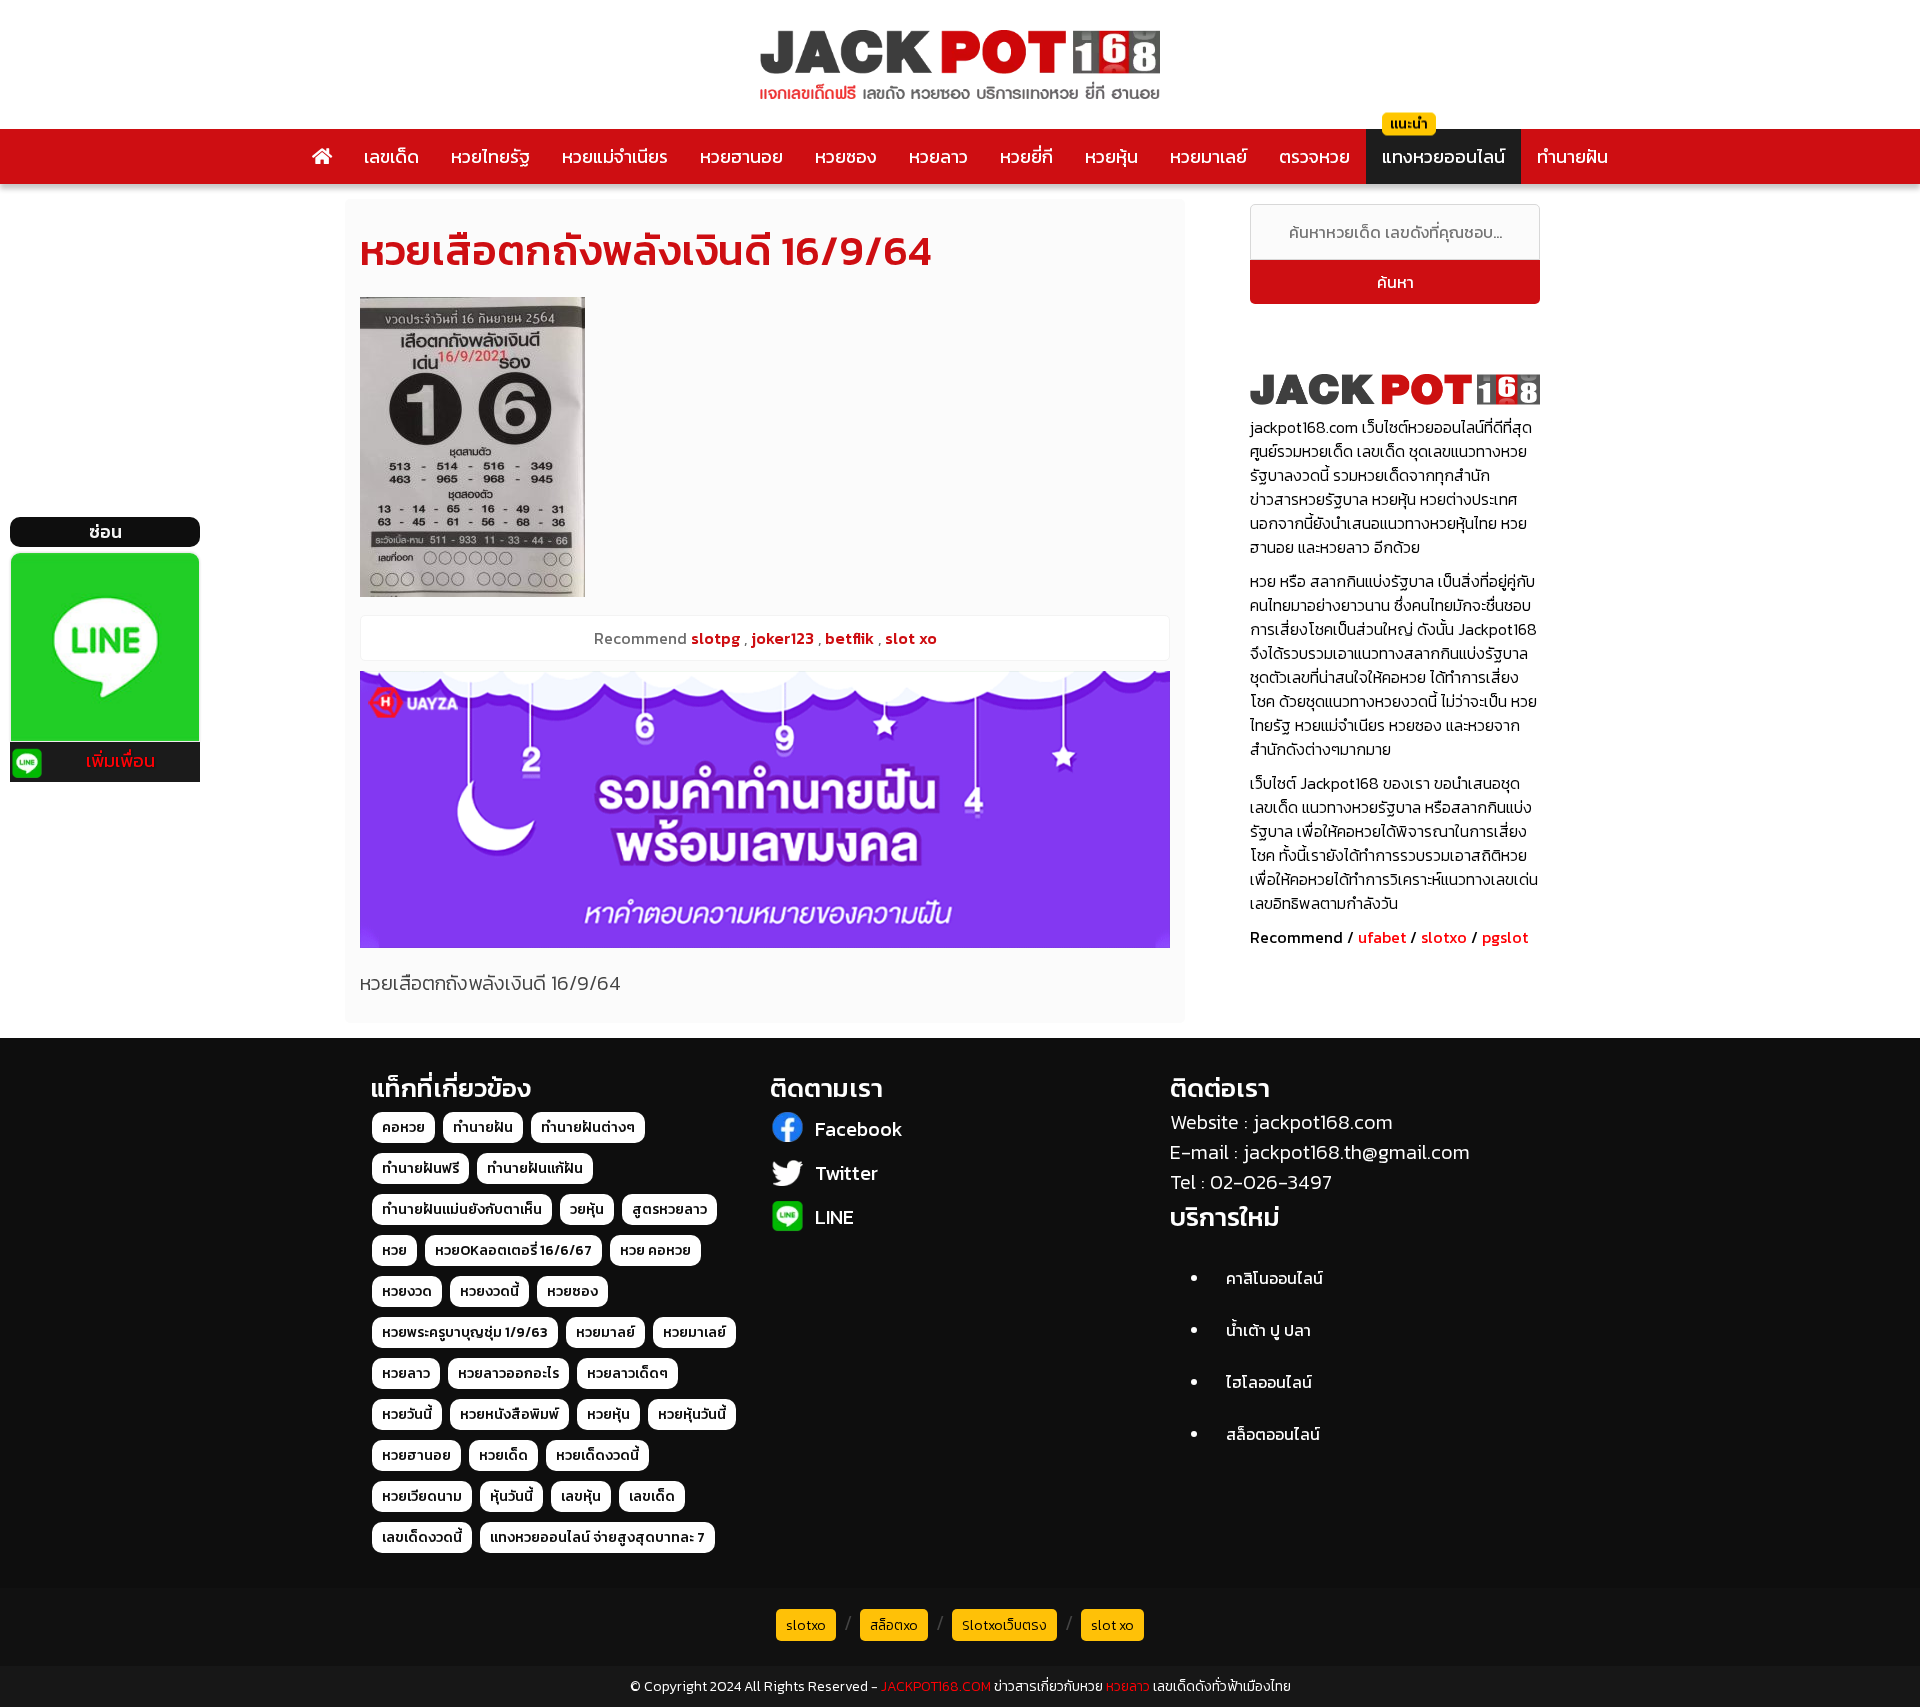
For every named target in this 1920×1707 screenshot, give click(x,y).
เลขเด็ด (391, 156)
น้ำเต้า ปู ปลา (1268, 1330)
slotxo (1444, 937)
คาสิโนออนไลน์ (1274, 1278)
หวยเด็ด (503, 1455)
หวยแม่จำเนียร (615, 156)
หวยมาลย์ (605, 1332)
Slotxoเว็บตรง (1004, 1625)
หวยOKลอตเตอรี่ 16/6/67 (513, 1250)
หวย (394, 1250)
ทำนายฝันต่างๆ (588, 1127)
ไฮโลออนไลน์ (1269, 1382)
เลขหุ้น (581, 1496)
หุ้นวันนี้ (511, 1496)
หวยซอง (846, 156)
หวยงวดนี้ (489, 1291)
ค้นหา (1395, 282)
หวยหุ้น (1111, 156)
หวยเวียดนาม (422, 1496)
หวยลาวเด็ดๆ (627, 1373)
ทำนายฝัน (1572, 156)
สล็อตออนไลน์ (1273, 1434)
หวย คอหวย (655, 1250)
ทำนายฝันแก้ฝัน (535, 1168)
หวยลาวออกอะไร (508, 1373)
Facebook (859, 1129)
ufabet (1382, 937)
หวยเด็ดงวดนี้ (597, 1455)
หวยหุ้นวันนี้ (692, 1414)
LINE (834, 1217)
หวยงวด (407, 1291)
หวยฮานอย (741, 156)
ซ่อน (105, 531)
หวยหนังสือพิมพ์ (509, 1414)
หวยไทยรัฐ (490, 156)
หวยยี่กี (1026, 156)
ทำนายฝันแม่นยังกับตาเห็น (462, 1209)
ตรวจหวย (1314, 156)
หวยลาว (938, 156)
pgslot (1505, 937)
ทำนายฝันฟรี (420, 1168)
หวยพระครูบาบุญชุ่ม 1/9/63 (465, 1332)
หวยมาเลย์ (1208, 156)
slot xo (1112, 1625)
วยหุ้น (587, 1209)
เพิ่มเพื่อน (120, 760)
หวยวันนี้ (407, 1414)
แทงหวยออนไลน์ (1443, 156)
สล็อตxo (894, 1625)
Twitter (846, 1173)
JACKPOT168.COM (936, 1686)
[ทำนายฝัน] (765, 809)
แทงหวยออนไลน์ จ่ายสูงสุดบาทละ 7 (597, 1537)
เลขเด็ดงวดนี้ (422, 1537)
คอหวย (403, 1127)
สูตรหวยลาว (669, 1209)
